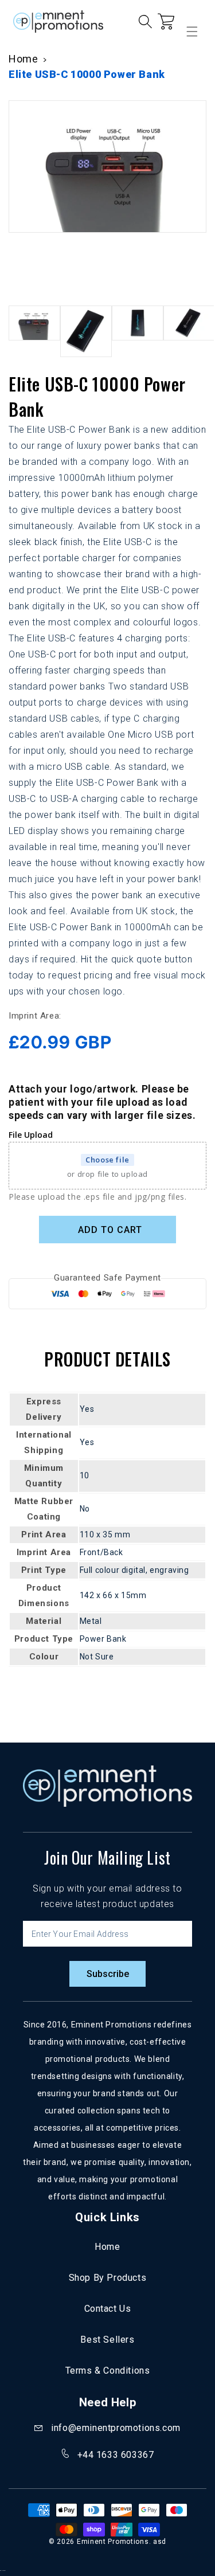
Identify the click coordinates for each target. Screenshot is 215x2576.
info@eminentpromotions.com (116, 2428)
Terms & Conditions (108, 2371)
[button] (14, 69)
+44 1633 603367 (116, 2455)
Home (107, 2247)
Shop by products (108, 2278)
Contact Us (108, 2309)
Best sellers (107, 2340)
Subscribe (108, 1974)
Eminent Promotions (113, 2542)
